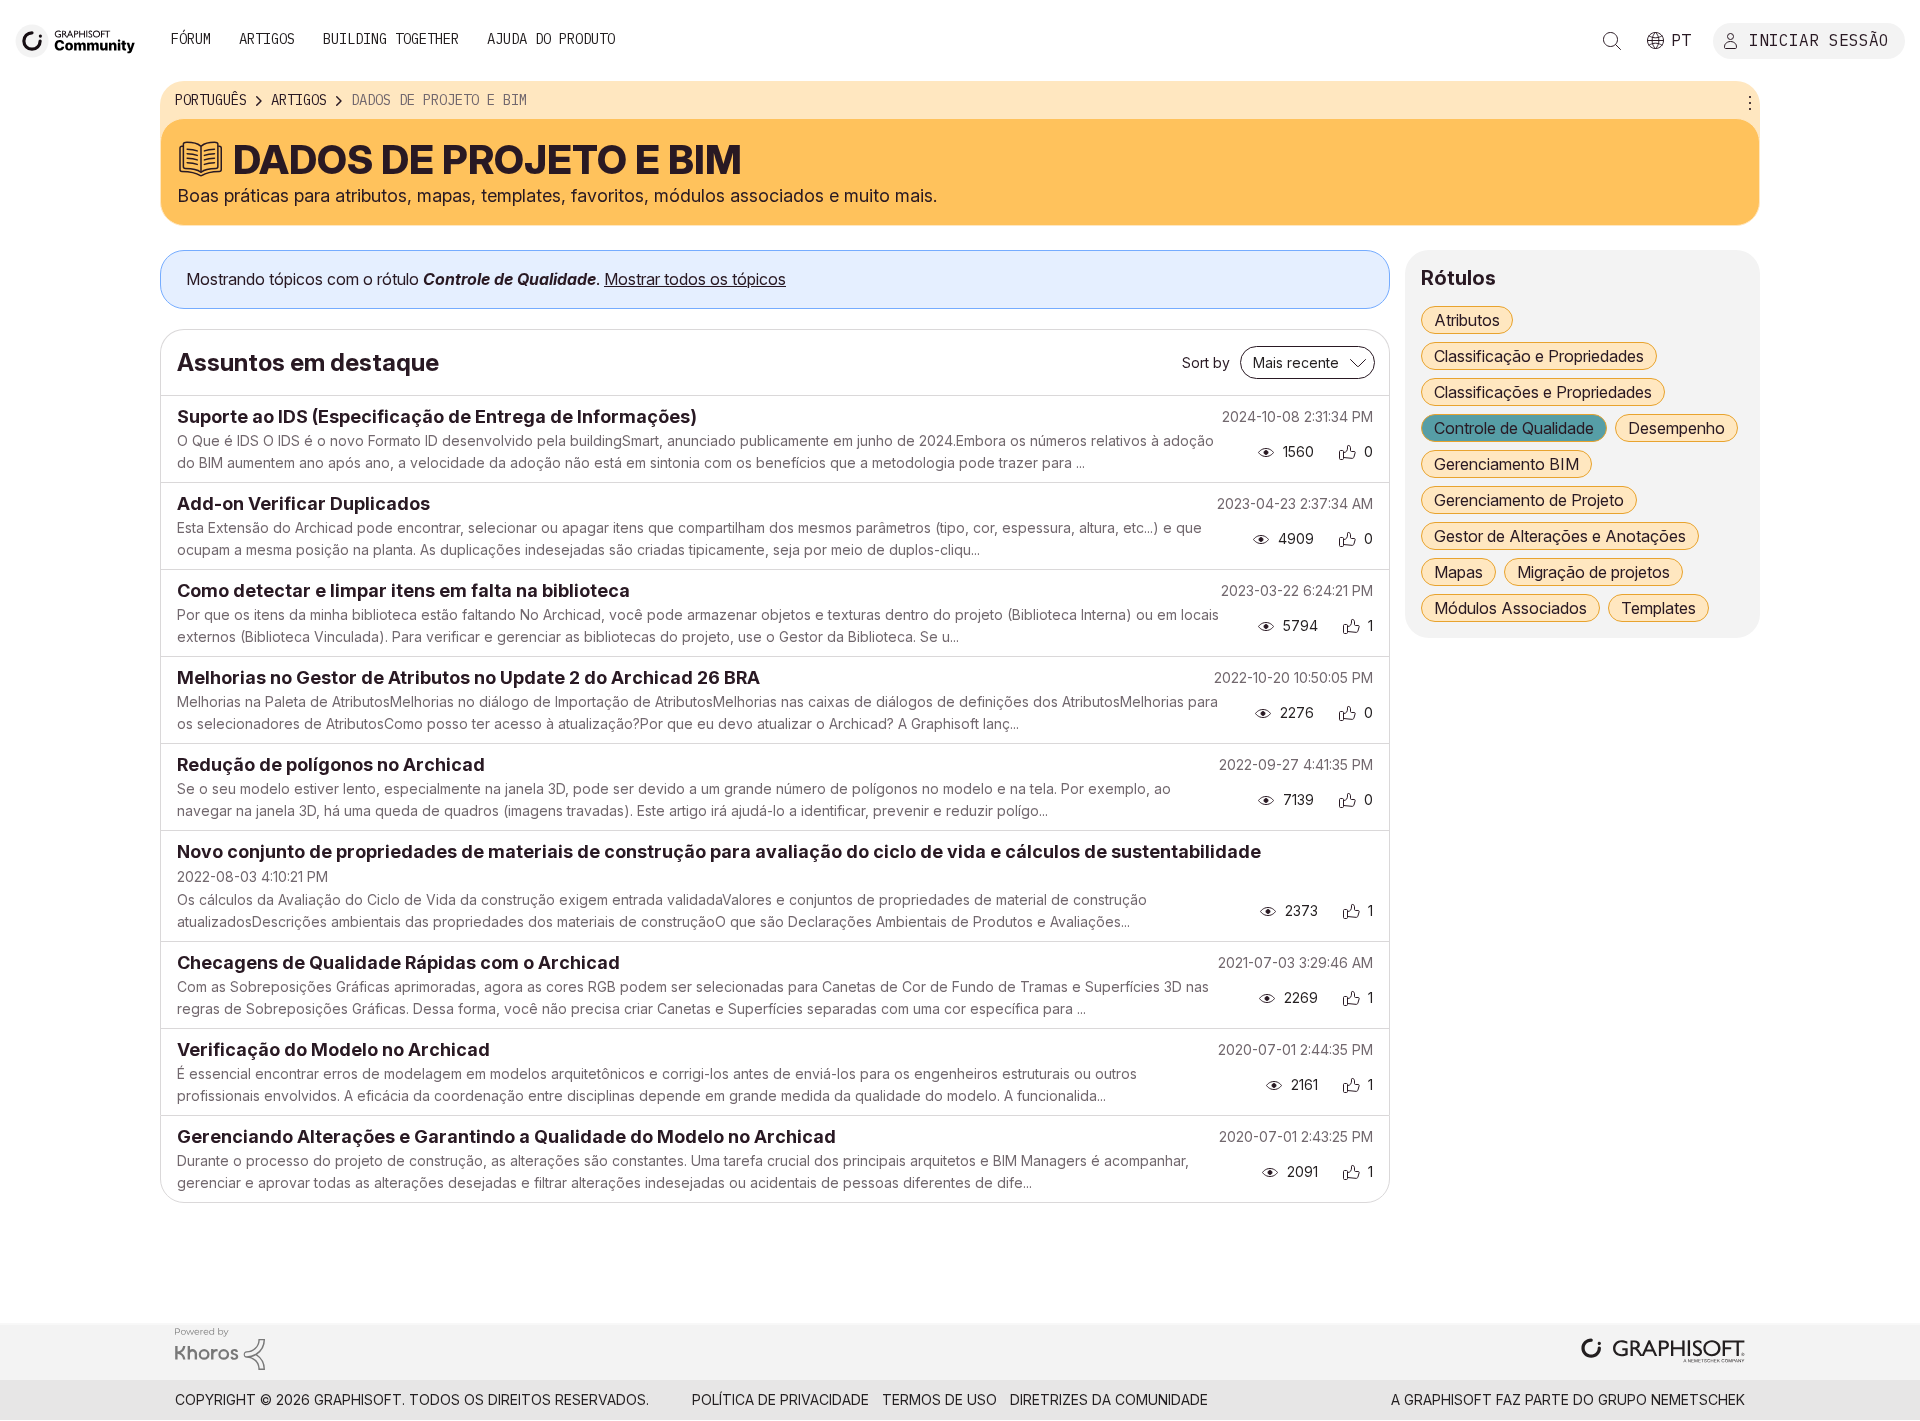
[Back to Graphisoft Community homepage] (82, 38)
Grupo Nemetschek (1671, 1399)
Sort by (1206, 362)
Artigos (267, 39)
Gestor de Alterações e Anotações (1560, 536)
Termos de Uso (939, 1399)
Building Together (391, 39)
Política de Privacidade (780, 1399)
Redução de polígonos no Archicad (331, 764)
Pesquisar (1612, 41)
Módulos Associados (1510, 608)
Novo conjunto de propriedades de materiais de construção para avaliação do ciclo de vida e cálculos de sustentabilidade (719, 851)
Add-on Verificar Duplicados (303, 503)
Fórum (191, 39)
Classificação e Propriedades (1539, 356)
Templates (1658, 608)
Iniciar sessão (1819, 39)
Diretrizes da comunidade (1109, 1399)
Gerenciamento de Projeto (1529, 500)
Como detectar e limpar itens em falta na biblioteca (403, 590)
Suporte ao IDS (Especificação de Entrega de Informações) (437, 416)
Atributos (1467, 320)
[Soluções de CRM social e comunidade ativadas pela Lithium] (220, 1347)
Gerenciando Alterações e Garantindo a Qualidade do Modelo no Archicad (506, 1136)
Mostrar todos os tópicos (695, 279)
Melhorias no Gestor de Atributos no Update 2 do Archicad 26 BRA (468, 677)
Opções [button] (1747, 101)
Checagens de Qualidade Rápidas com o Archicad (398, 962)
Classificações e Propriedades (1543, 392)
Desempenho (1676, 428)
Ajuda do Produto (551, 39)
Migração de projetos (1593, 572)
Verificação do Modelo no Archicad (333, 1049)
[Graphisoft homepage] (1663, 1352)
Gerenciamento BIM (1506, 464)
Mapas (1458, 572)
